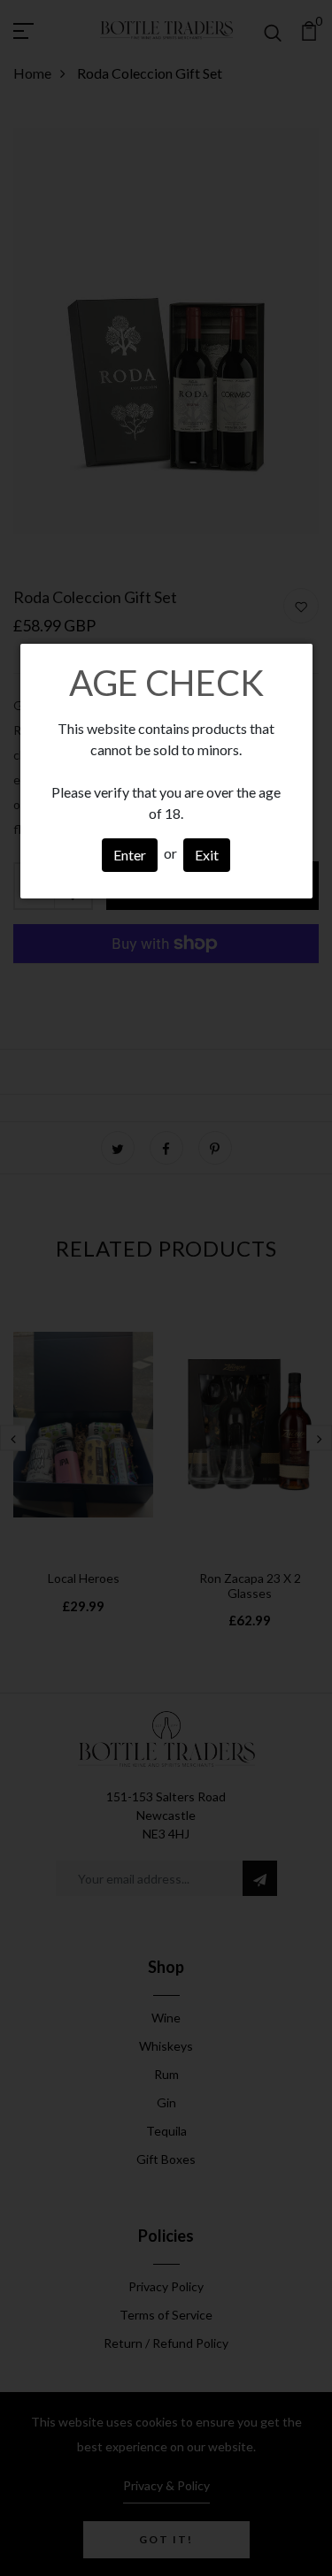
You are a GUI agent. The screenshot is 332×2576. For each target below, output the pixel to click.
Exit (207, 855)
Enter (130, 855)
